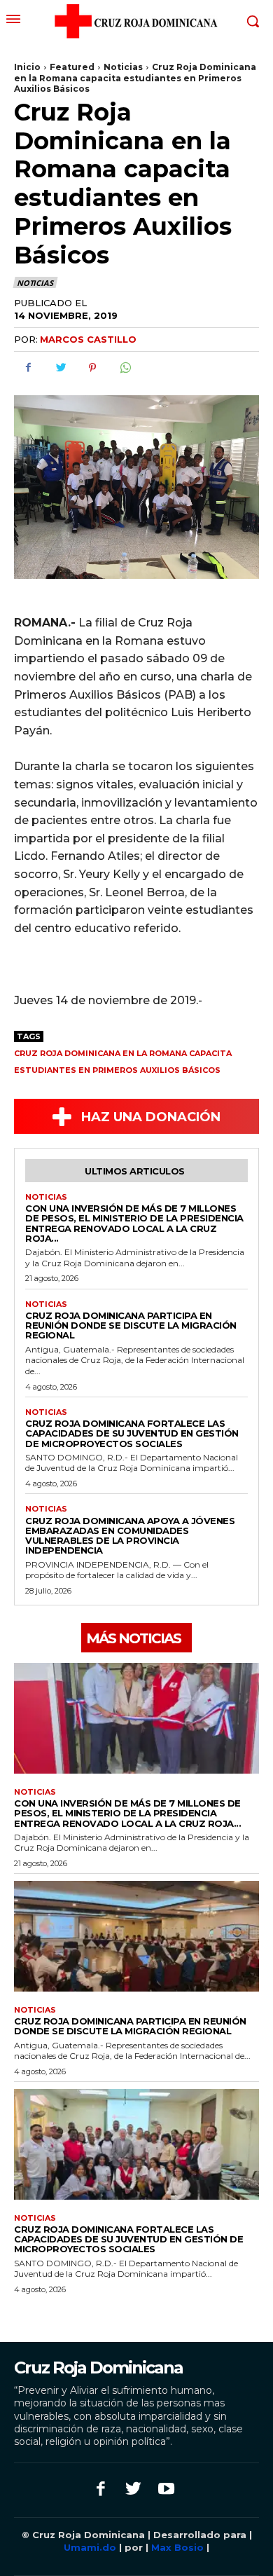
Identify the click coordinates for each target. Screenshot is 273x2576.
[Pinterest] (92, 368)
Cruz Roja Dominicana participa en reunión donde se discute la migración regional (131, 1325)
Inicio (27, 67)
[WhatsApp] (125, 368)
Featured (72, 67)
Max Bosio (177, 2547)
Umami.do (91, 2547)
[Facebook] (28, 368)
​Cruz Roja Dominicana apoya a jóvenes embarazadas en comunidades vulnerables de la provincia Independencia (130, 1536)
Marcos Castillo (88, 339)
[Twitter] (60, 368)
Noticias (123, 67)
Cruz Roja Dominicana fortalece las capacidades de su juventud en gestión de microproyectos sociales (132, 1433)
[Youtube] (166, 2490)
